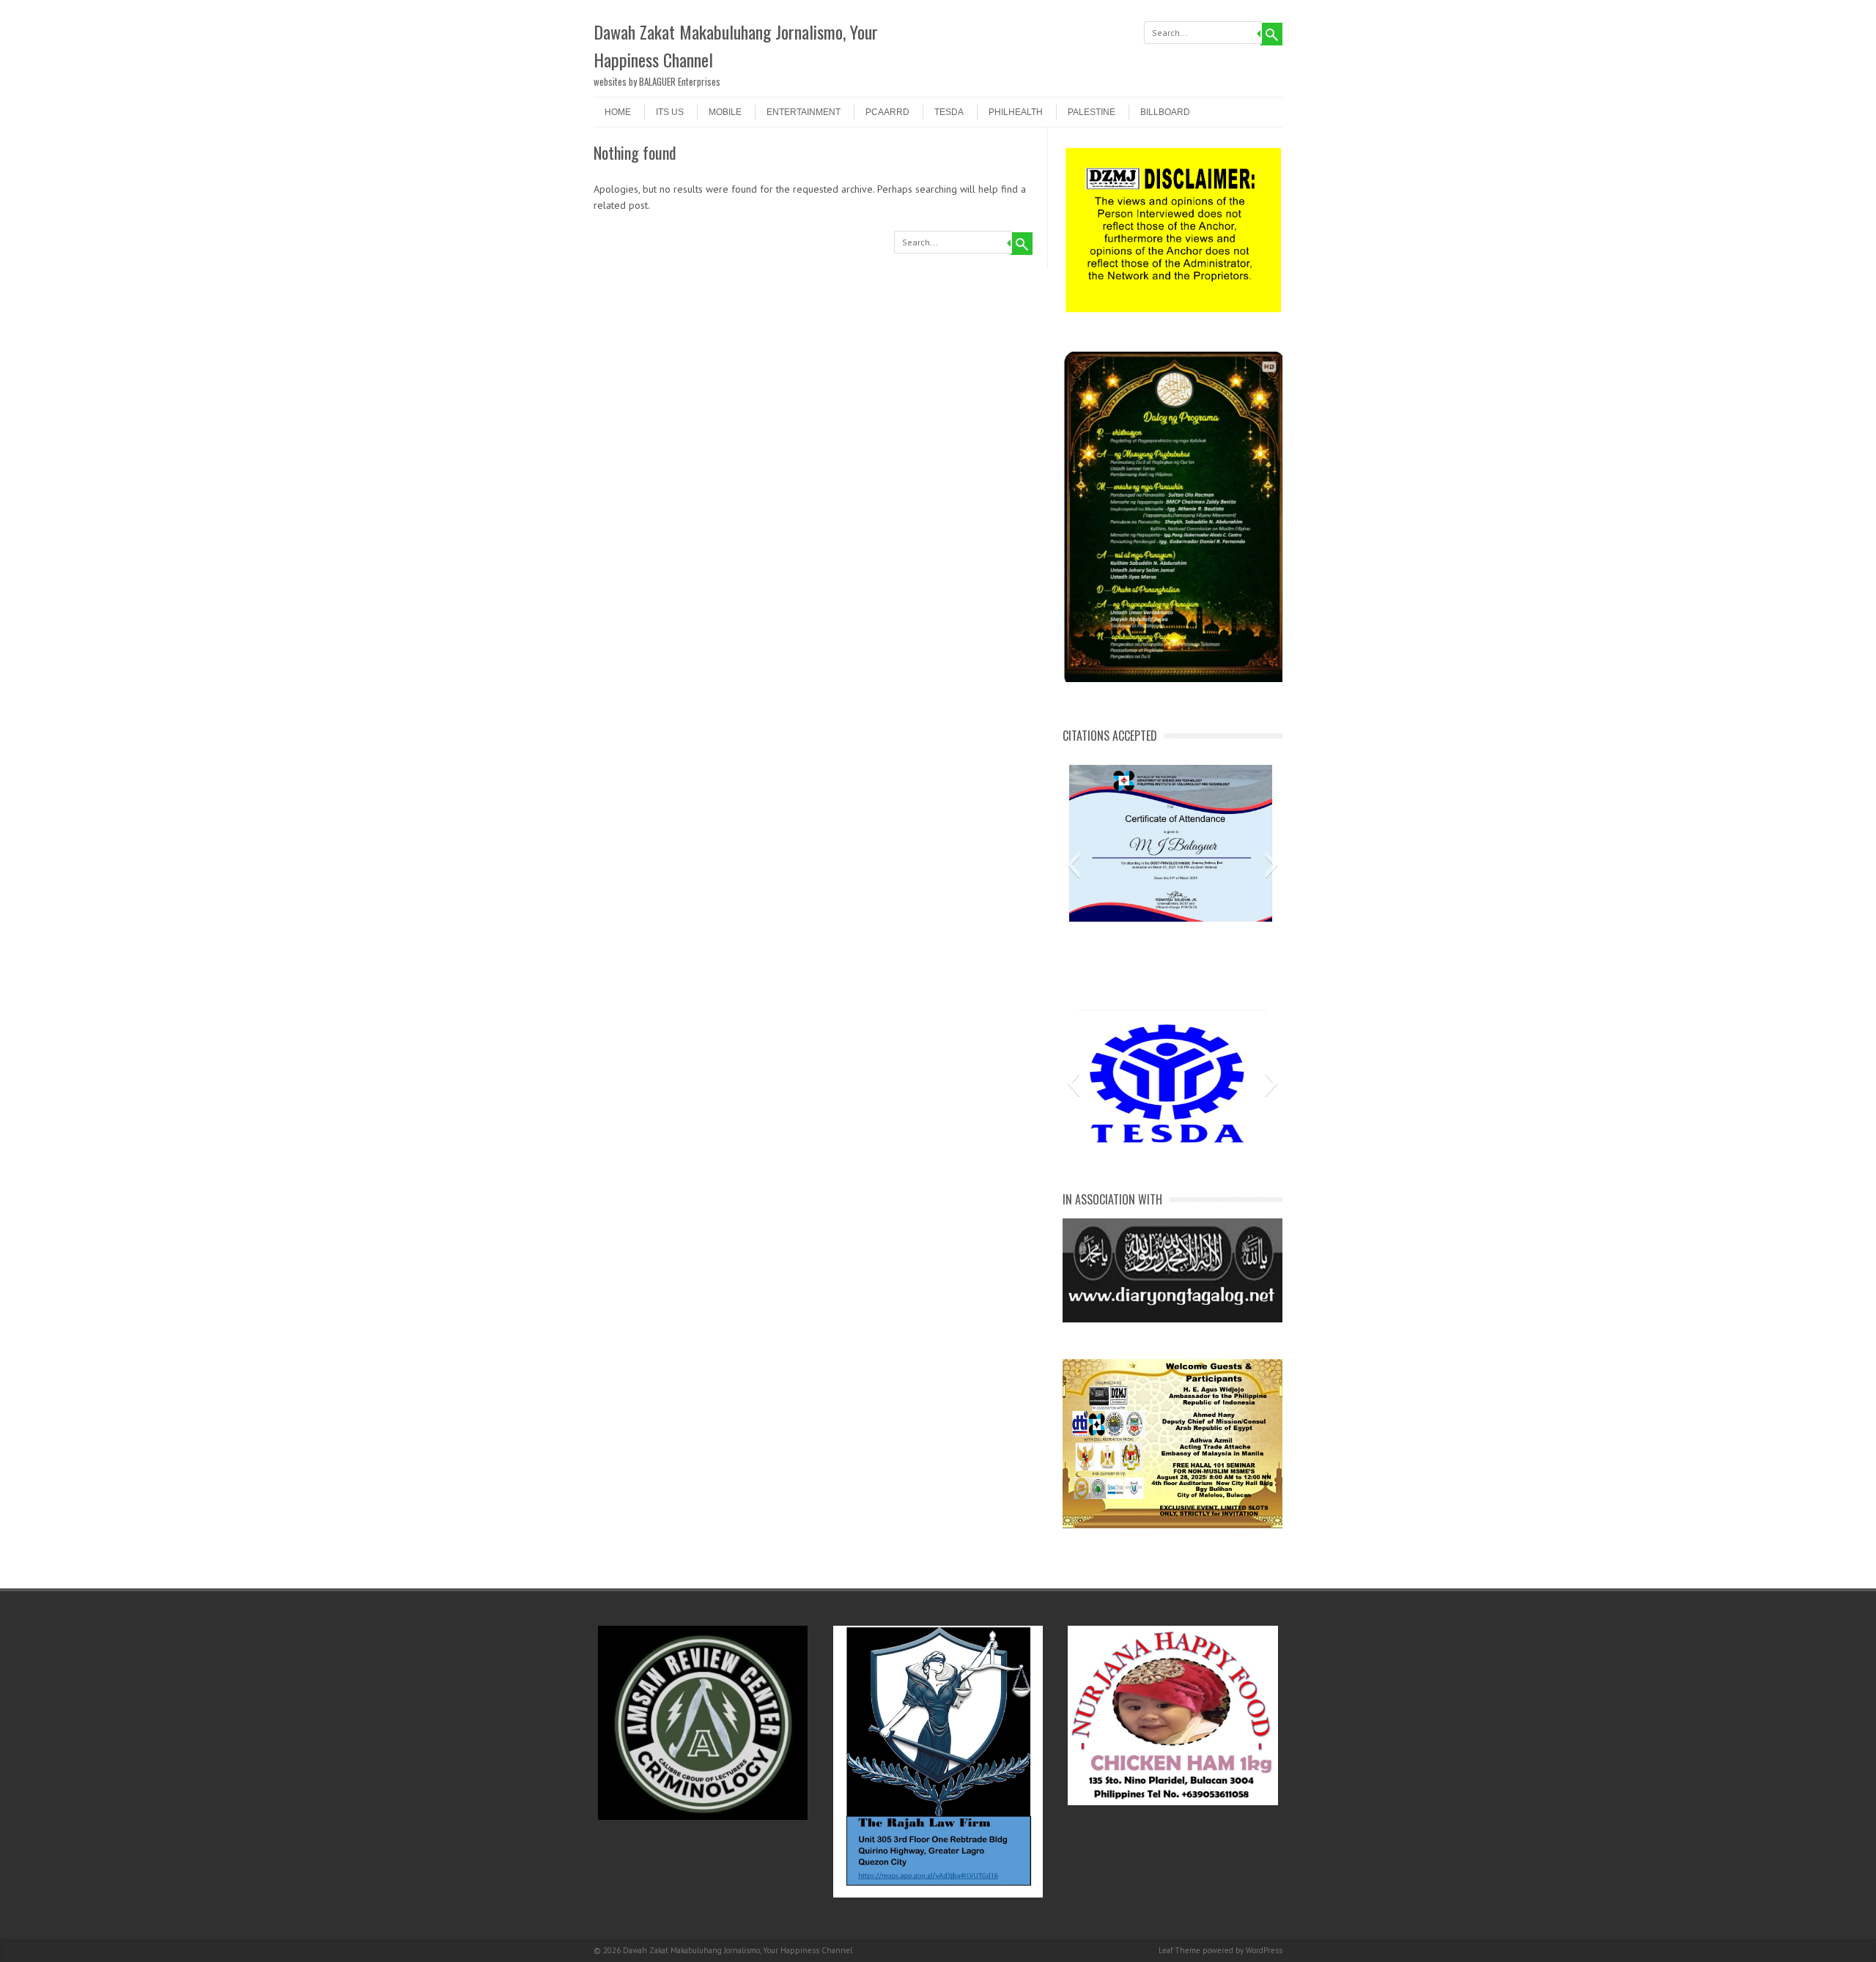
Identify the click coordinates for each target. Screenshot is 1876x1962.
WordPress (1264, 1950)
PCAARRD (887, 112)
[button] (1073, 865)
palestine (1092, 112)
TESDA (949, 112)
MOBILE (725, 112)
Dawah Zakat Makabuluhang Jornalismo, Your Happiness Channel (736, 45)
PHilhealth (1016, 112)
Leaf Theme (1179, 1950)
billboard (1165, 112)
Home (618, 112)
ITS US (670, 112)
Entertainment (804, 112)
